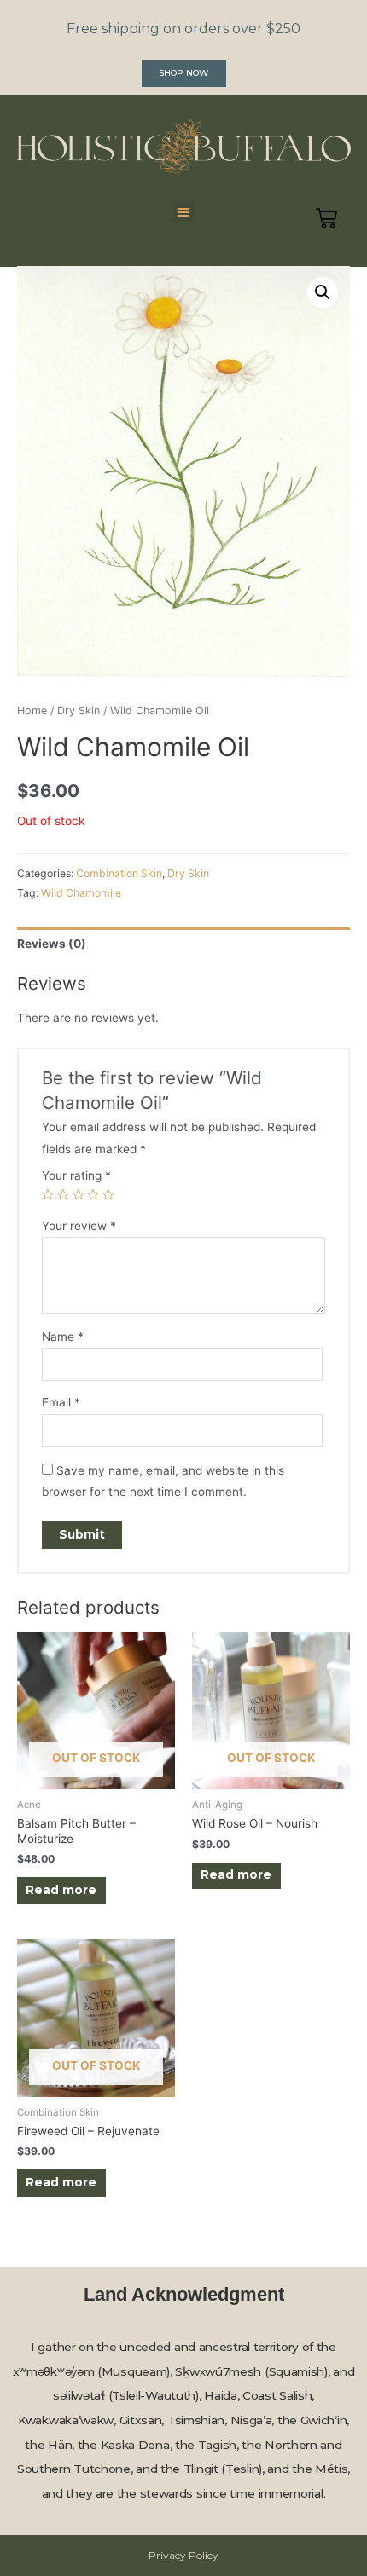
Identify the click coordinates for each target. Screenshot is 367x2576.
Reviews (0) (52, 944)
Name (63, 1337)
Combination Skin (119, 873)
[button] (184, 73)
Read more (61, 1890)
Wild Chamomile (81, 893)
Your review (79, 1226)
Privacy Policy (183, 2555)
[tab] (183, 944)
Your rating (76, 1175)
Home (32, 710)
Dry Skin (79, 710)
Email (61, 1402)
